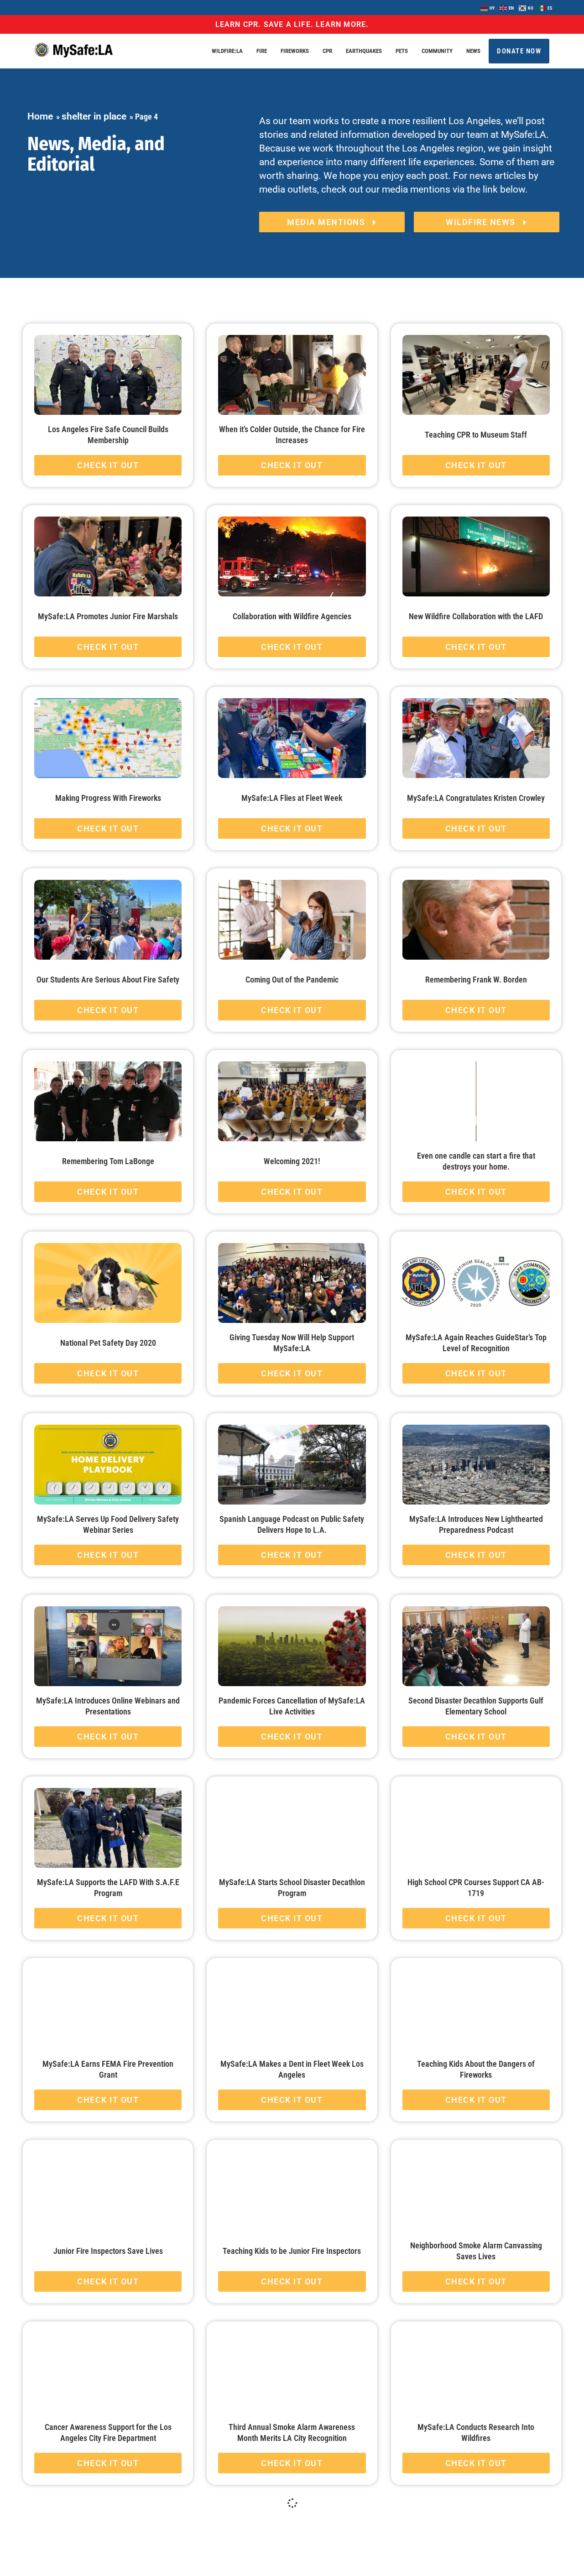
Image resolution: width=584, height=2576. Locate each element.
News (473, 51)
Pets (402, 51)
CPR (327, 51)
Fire (262, 51)
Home (40, 116)
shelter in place (94, 116)
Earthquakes (364, 51)
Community (437, 51)
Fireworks (295, 51)
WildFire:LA (227, 51)
